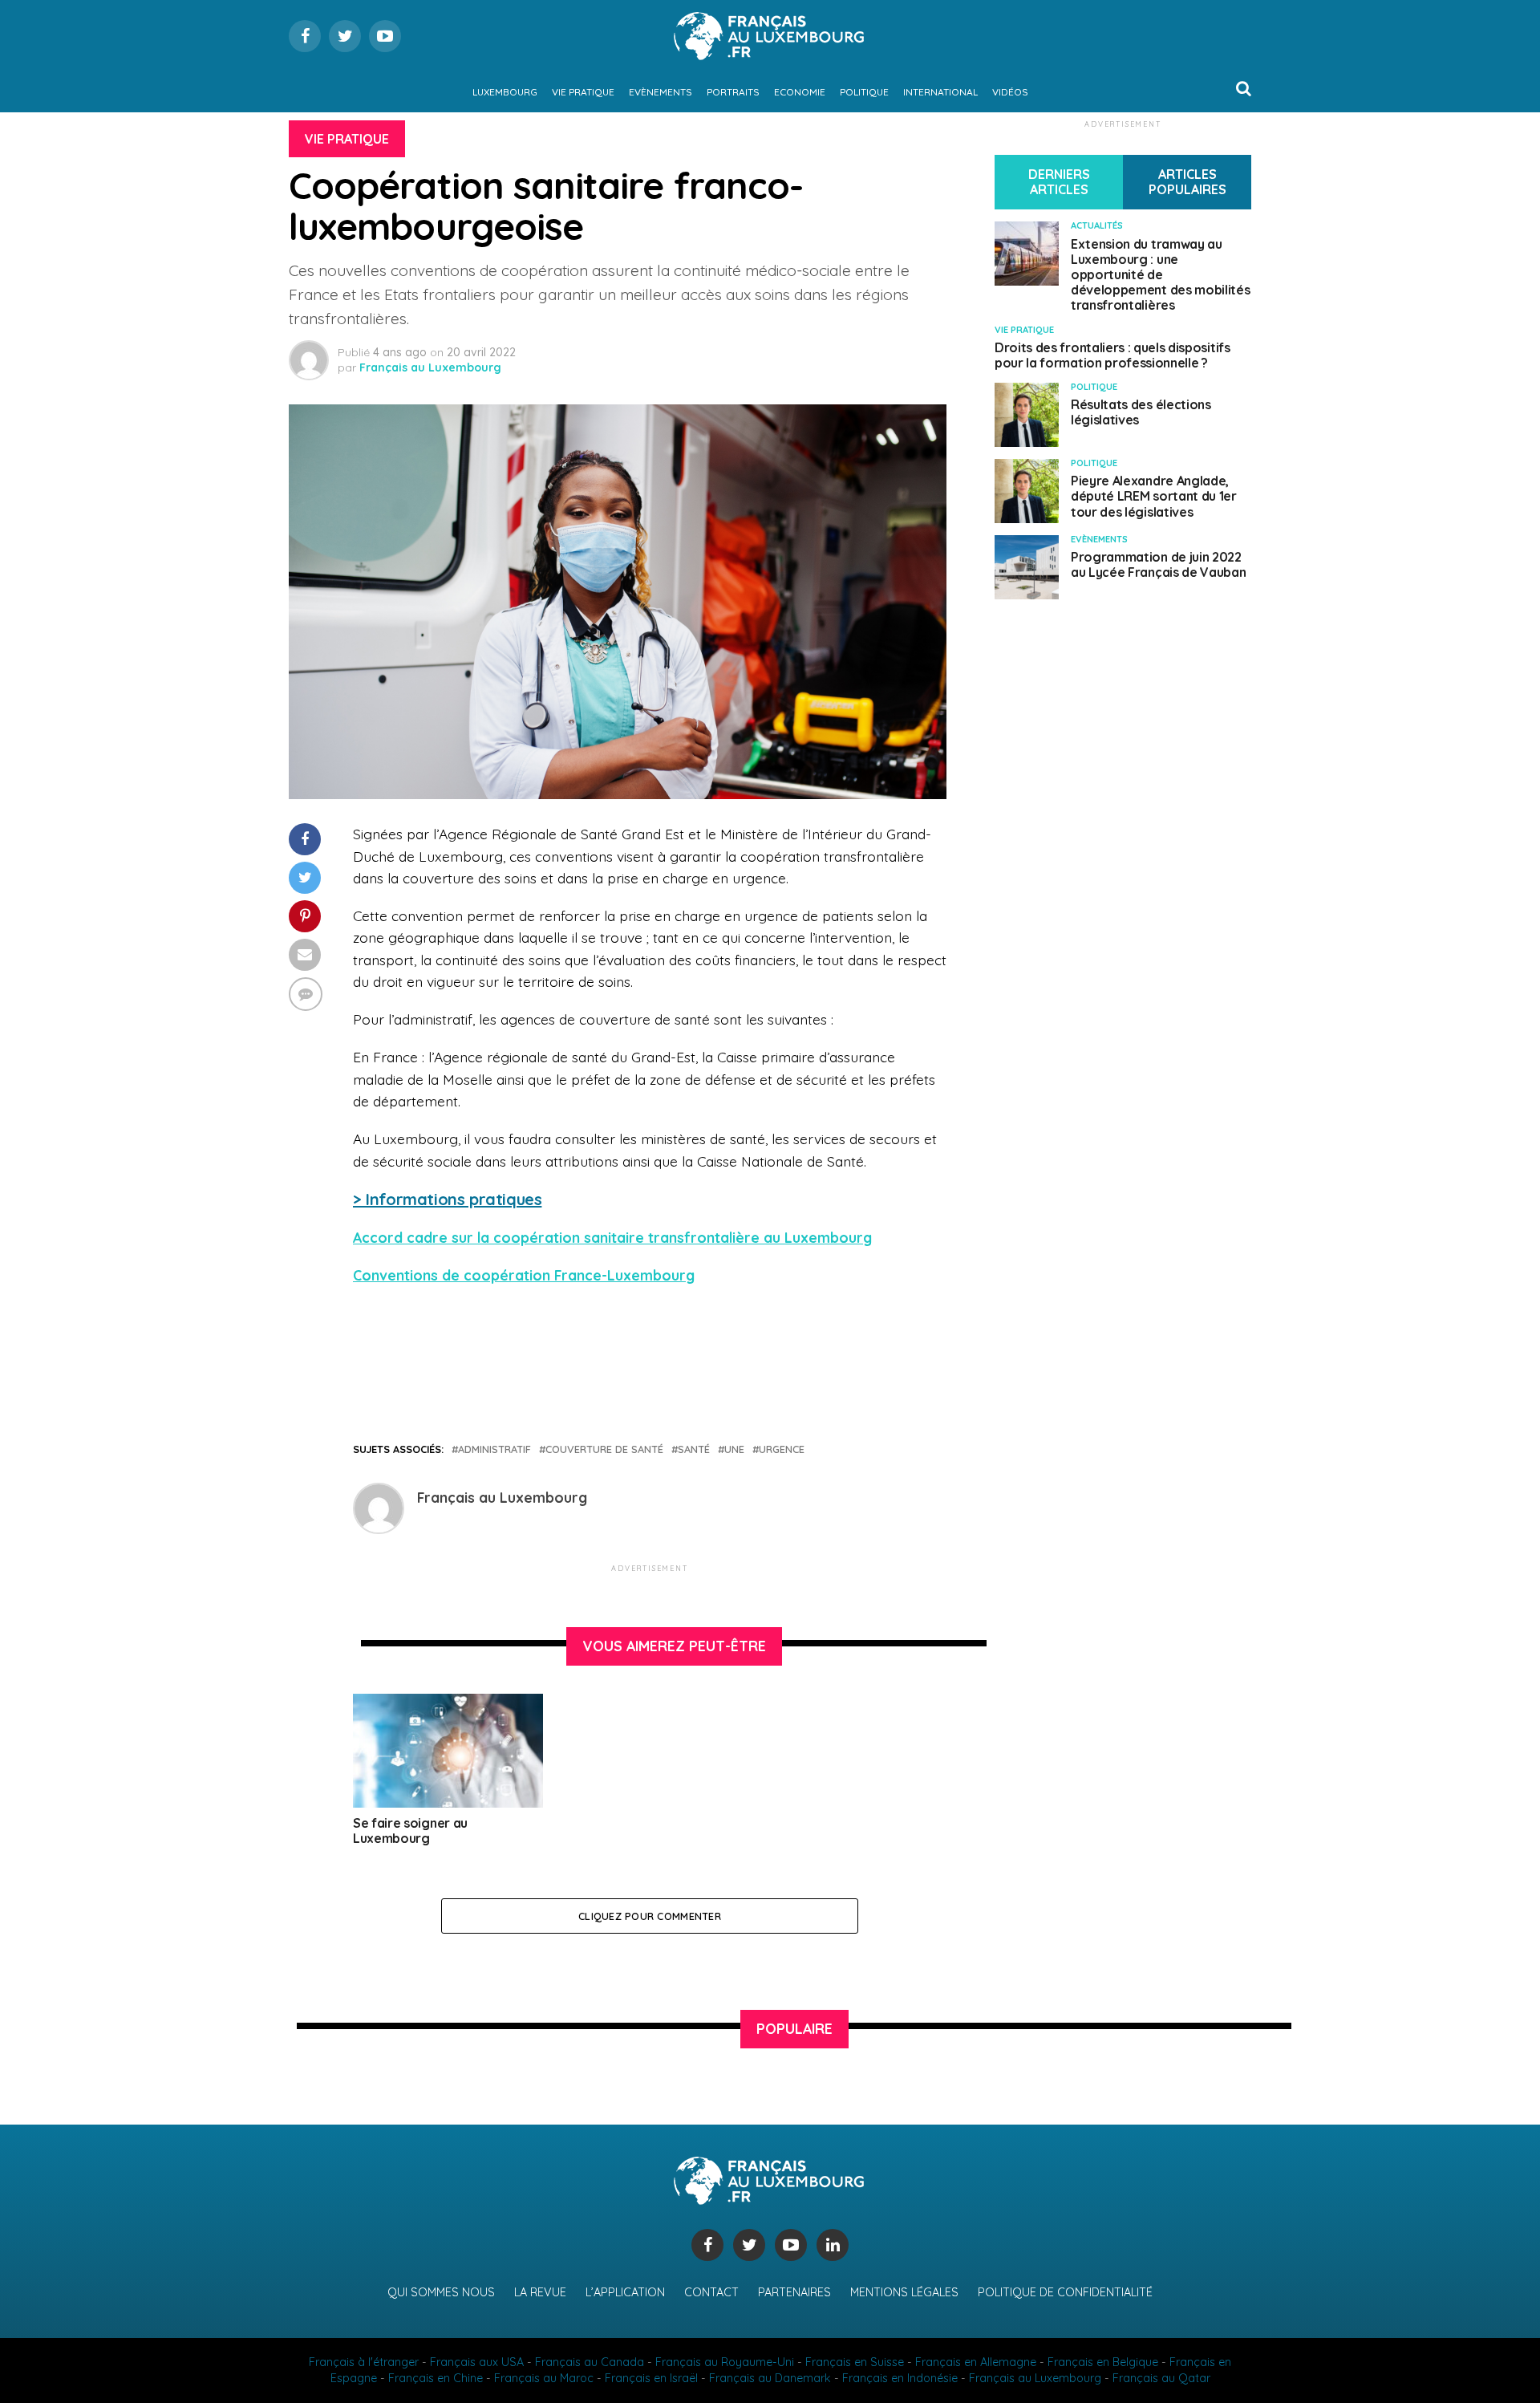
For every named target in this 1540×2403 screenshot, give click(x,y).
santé (694, 1449)
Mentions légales (904, 2292)
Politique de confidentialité (1065, 2292)
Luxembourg (505, 92)
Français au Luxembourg (430, 367)
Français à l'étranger (364, 2362)
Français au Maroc (544, 2378)
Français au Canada (590, 2362)
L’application (625, 2292)
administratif (494, 1449)
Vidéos (1010, 92)
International (940, 92)
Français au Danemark (770, 2378)
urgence (782, 1449)
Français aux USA (477, 2362)
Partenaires (794, 2292)
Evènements (661, 92)
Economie (800, 92)
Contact (711, 2292)
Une (734, 1449)
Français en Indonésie (900, 2378)
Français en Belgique (1103, 2362)
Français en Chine (436, 2378)
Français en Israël (651, 2378)
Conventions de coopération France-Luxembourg (524, 1275)
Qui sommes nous (441, 2292)
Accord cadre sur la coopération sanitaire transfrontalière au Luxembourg (612, 1237)
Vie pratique (583, 92)
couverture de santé (604, 1449)
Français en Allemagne (976, 2362)
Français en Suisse (855, 2362)
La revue (540, 2292)
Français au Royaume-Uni (725, 2362)
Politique (864, 92)
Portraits (733, 92)
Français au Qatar (1161, 2378)
